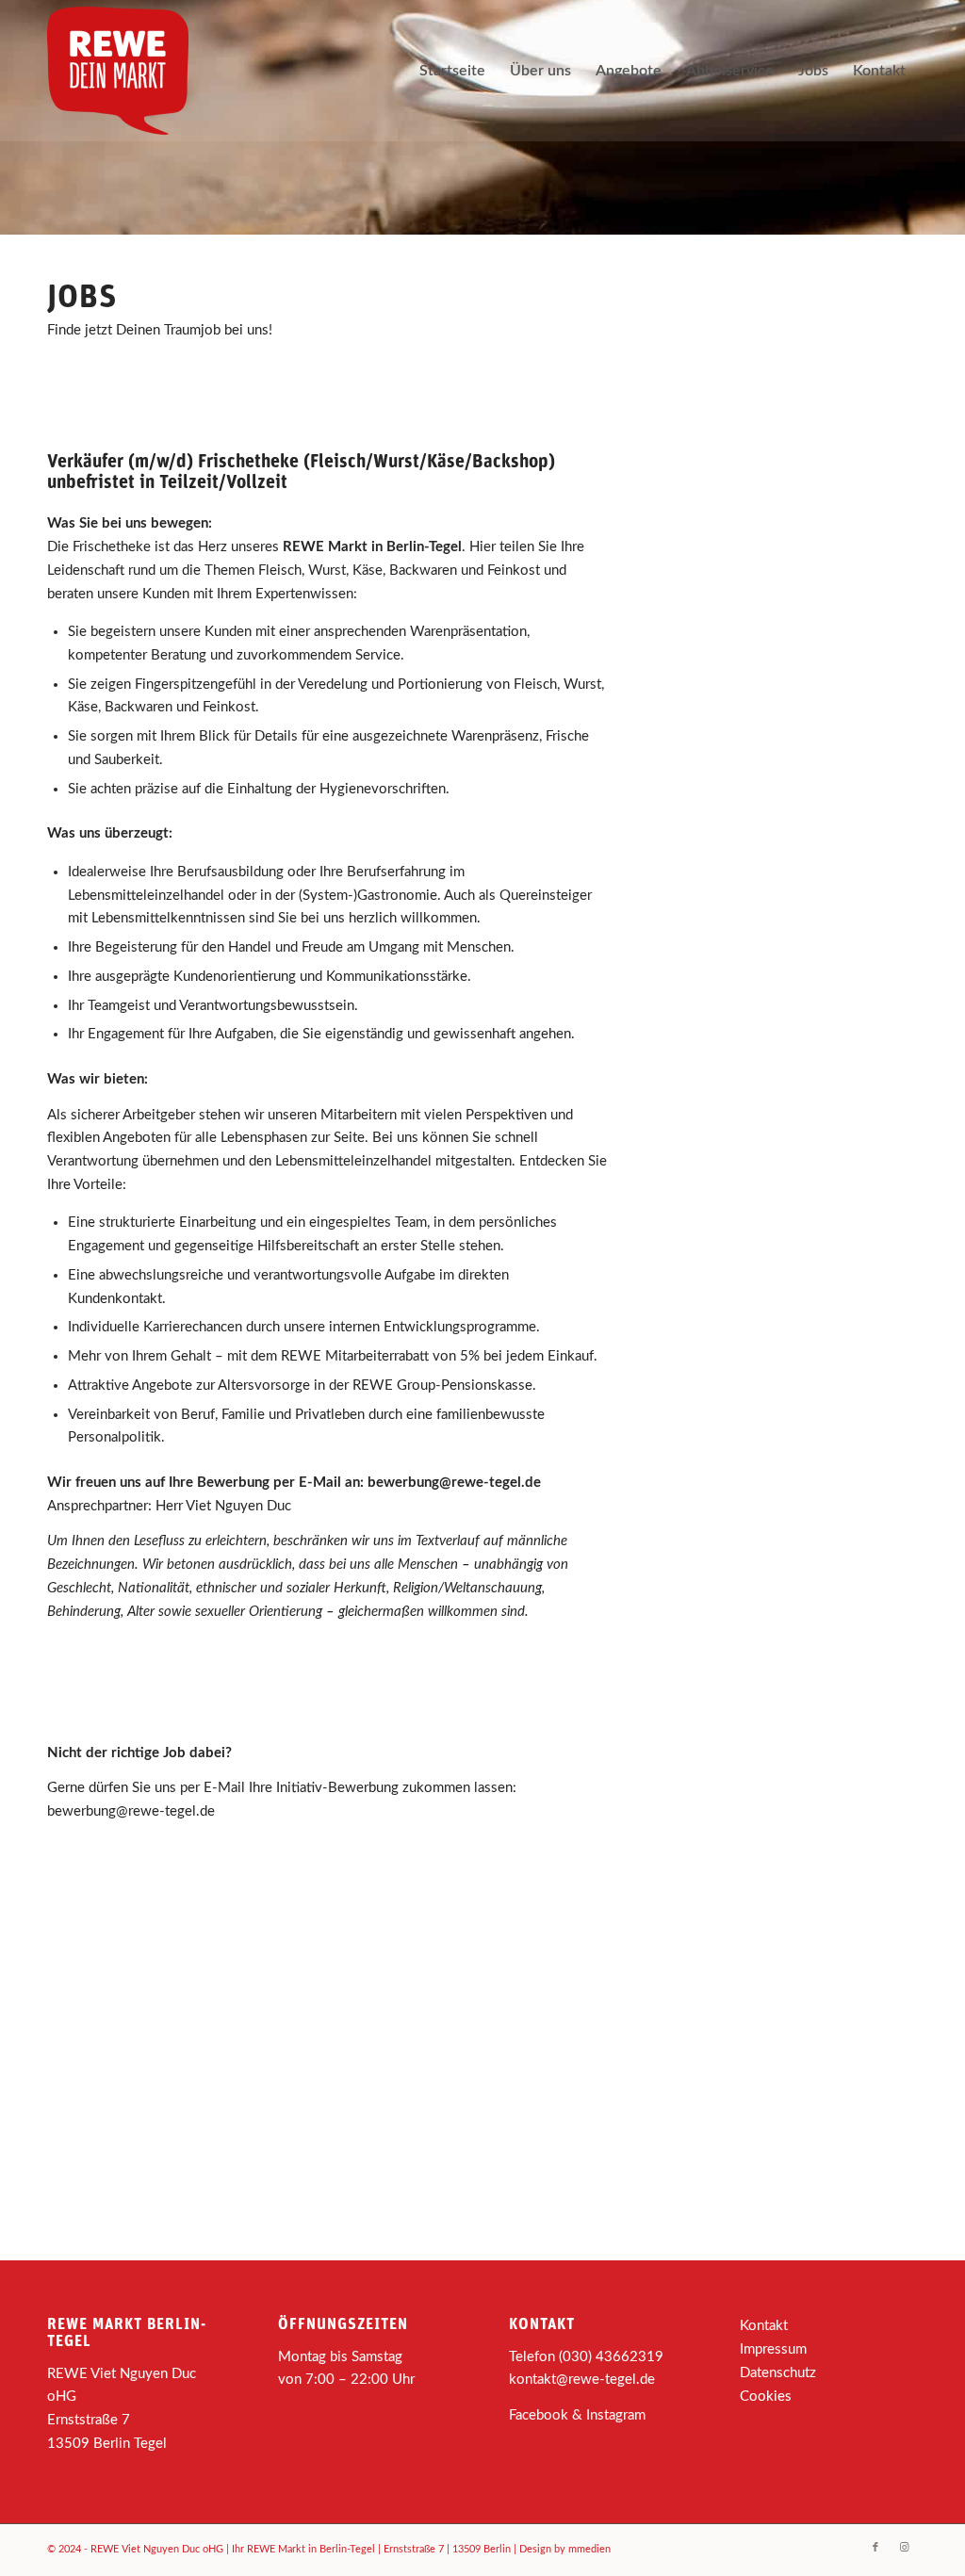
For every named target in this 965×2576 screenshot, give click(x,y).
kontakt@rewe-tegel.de (582, 2380)
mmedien (589, 2549)
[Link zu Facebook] (875, 2548)
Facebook (539, 2415)
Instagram (616, 2415)
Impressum (773, 2349)
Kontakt (764, 2326)
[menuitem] (452, 71)
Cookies (766, 2397)
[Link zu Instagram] (904, 2548)
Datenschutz (778, 2373)
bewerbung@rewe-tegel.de (454, 1483)
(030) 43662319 (611, 2357)
